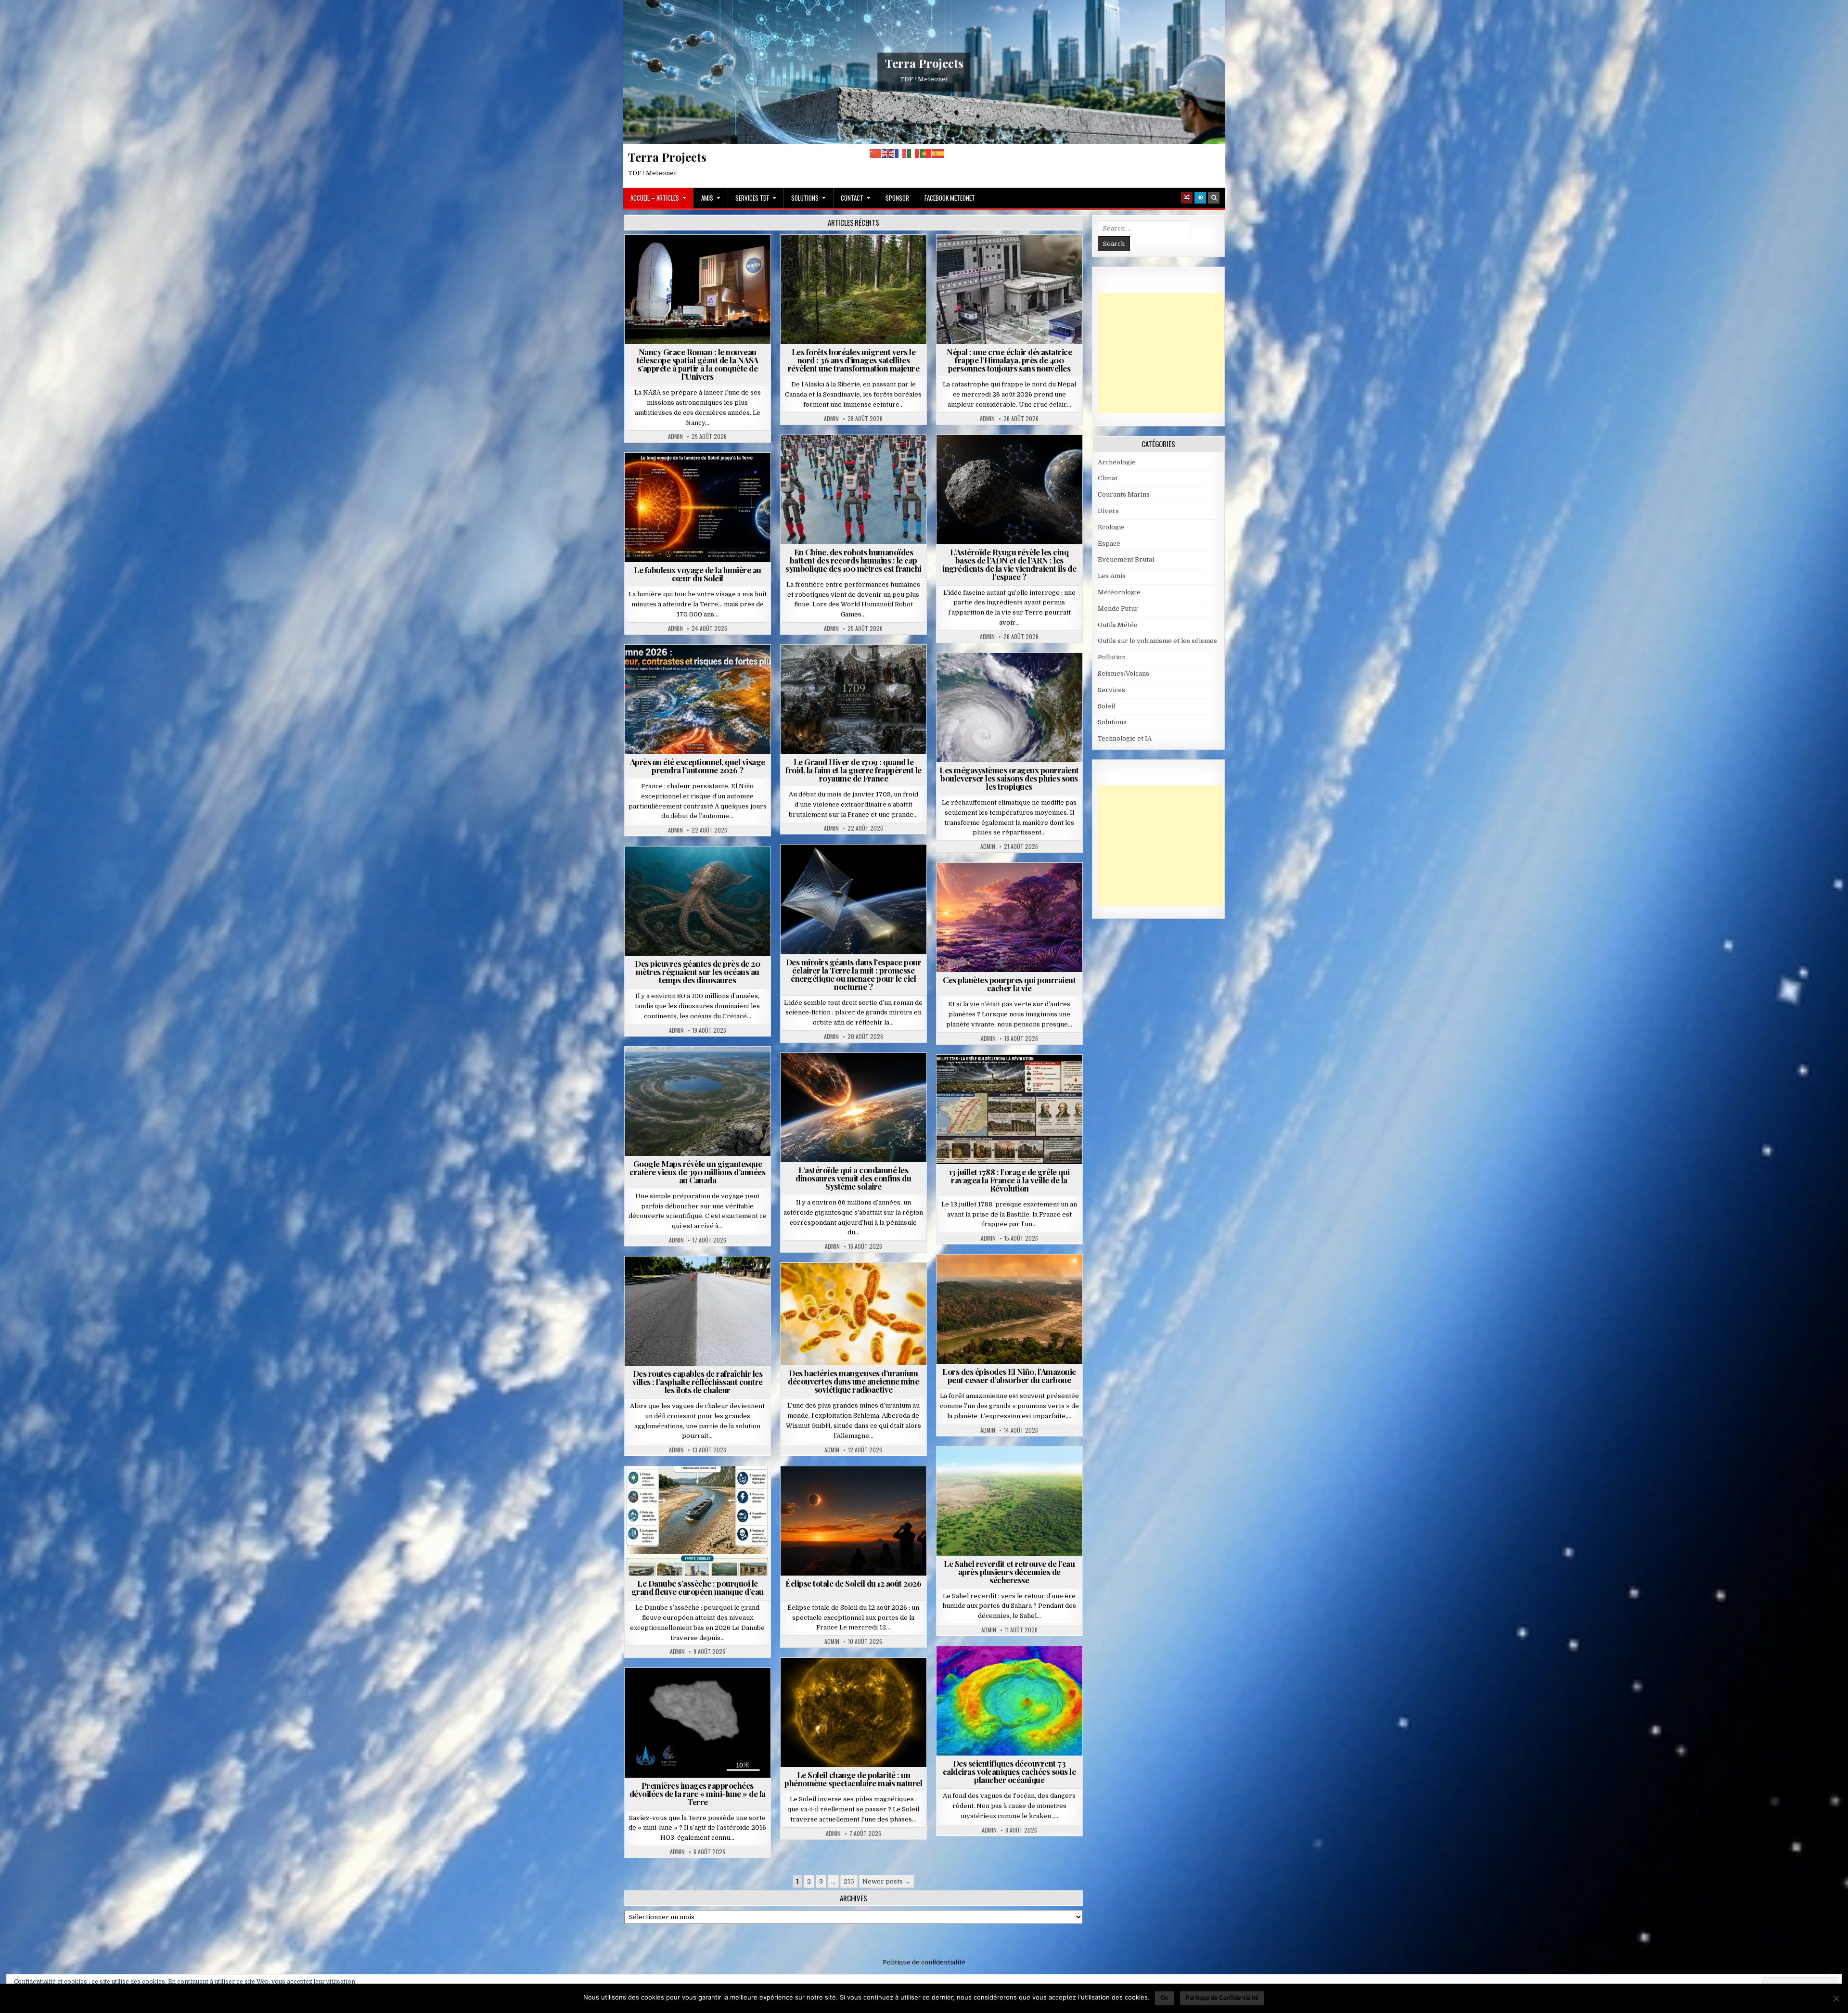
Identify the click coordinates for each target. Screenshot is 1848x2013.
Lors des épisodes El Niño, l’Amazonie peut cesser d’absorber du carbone (1009, 1376)
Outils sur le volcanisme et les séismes (1157, 641)
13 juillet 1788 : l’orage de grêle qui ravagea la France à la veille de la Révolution (1009, 1180)
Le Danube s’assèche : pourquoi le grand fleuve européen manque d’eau (698, 1587)
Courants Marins (1124, 494)
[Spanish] (938, 153)
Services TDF (752, 198)
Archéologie (685, 870)
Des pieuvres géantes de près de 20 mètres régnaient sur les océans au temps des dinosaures (697, 972)
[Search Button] (1214, 198)
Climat (857, 258)
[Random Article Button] (1187, 198)
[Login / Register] (1200, 198)
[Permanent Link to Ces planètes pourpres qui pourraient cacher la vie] (1009, 917)
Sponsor (897, 198)
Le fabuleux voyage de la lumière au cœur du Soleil (698, 574)
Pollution (851, 868)
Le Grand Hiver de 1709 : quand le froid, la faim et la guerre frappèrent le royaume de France (853, 770)
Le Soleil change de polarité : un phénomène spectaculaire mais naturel (853, 1779)
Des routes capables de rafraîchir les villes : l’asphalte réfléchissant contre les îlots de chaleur (698, 1382)
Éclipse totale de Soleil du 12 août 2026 (853, 1583)
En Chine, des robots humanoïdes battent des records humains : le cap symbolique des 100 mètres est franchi (853, 560)
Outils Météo (1118, 625)
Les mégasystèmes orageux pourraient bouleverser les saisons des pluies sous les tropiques (1009, 778)
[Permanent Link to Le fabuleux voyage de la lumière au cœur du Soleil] (698, 507)
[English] (888, 153)
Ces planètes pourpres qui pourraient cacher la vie (1009, 984)
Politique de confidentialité (924, 1962)
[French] (901, 153)
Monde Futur (1118, 609)
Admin (675, 436)
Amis (707, 198)
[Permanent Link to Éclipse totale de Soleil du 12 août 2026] (853, 1521)
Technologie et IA (857, 458)
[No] (1836, 1999)
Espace (701, 258)
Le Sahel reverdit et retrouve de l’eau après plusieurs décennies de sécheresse (1009, 1572)
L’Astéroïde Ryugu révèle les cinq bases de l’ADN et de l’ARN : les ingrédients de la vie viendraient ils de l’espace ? (1009, 564)
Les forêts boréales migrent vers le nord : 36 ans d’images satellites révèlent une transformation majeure (854, 360)
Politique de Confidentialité (1222, 1997)
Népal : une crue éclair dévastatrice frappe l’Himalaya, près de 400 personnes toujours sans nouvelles (1009, 360)
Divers (727, 870)
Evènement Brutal (982, 258)
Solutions (805, 198)
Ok (1165, 1997)
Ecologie (1030, 1470)
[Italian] (913, 153)
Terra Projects (924, 63)
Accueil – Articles (655, 198)
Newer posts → (886, 1881)
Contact (852, 198)
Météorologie (701, 668)
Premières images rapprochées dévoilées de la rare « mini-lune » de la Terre (698, 1794)
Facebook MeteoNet (950, 198)
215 (849, 1881)
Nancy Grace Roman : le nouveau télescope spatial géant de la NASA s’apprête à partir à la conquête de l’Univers (698, 364)
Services (1111, 690)
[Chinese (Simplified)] (876, 153)
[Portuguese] (926, 153)
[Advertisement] (1170, 353)
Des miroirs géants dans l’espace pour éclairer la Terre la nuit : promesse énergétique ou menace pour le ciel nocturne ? (854, 974)
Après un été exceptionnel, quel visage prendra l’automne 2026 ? (698, 766)
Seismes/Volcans (1046, 258)
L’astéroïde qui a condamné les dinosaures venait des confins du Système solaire (853, 1178)
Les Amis (1112, 576)
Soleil (701, 476)
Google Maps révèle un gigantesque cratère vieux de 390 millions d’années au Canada (697, 1172)
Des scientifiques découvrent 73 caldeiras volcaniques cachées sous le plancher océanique (1009, 1771)
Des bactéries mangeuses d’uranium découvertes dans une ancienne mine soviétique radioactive (853, 1381)
